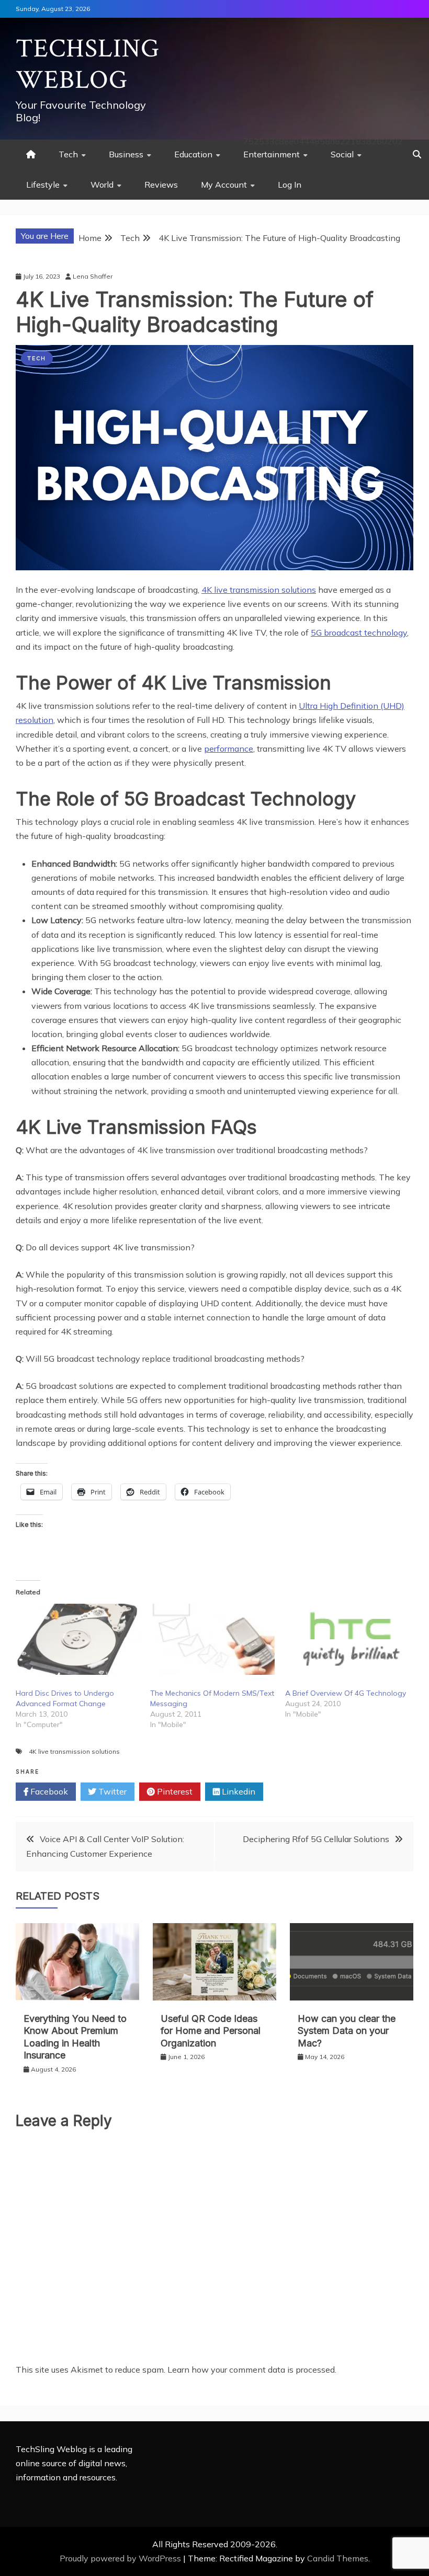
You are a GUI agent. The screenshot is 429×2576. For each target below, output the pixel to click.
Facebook (48, 1791)
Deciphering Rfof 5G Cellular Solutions (316, 1839)
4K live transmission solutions (259, 590)
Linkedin (238, 1791)
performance (229, 749)
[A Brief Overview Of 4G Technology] (347, 1639)
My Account (224, 185)
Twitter (111, 1791)
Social (342, 154)
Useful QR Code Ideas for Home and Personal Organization (211, 2031)
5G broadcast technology (359, 632)
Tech (68, 154)
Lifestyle (43, 185)
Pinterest (174, 1791)
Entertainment (272, 154)
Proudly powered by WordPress (121, 2558)
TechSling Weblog (88, 65)
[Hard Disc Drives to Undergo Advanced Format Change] (78, 1639)
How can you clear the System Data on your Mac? (347, 2031)
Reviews (161, 185)
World (102, 185)
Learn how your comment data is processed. (252, 2370)
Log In (290, 185)
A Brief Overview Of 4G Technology (346, 1693)
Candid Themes (338, 2558)
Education (193, 154)
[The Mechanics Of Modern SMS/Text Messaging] (212, 1639)
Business (126, 154)
